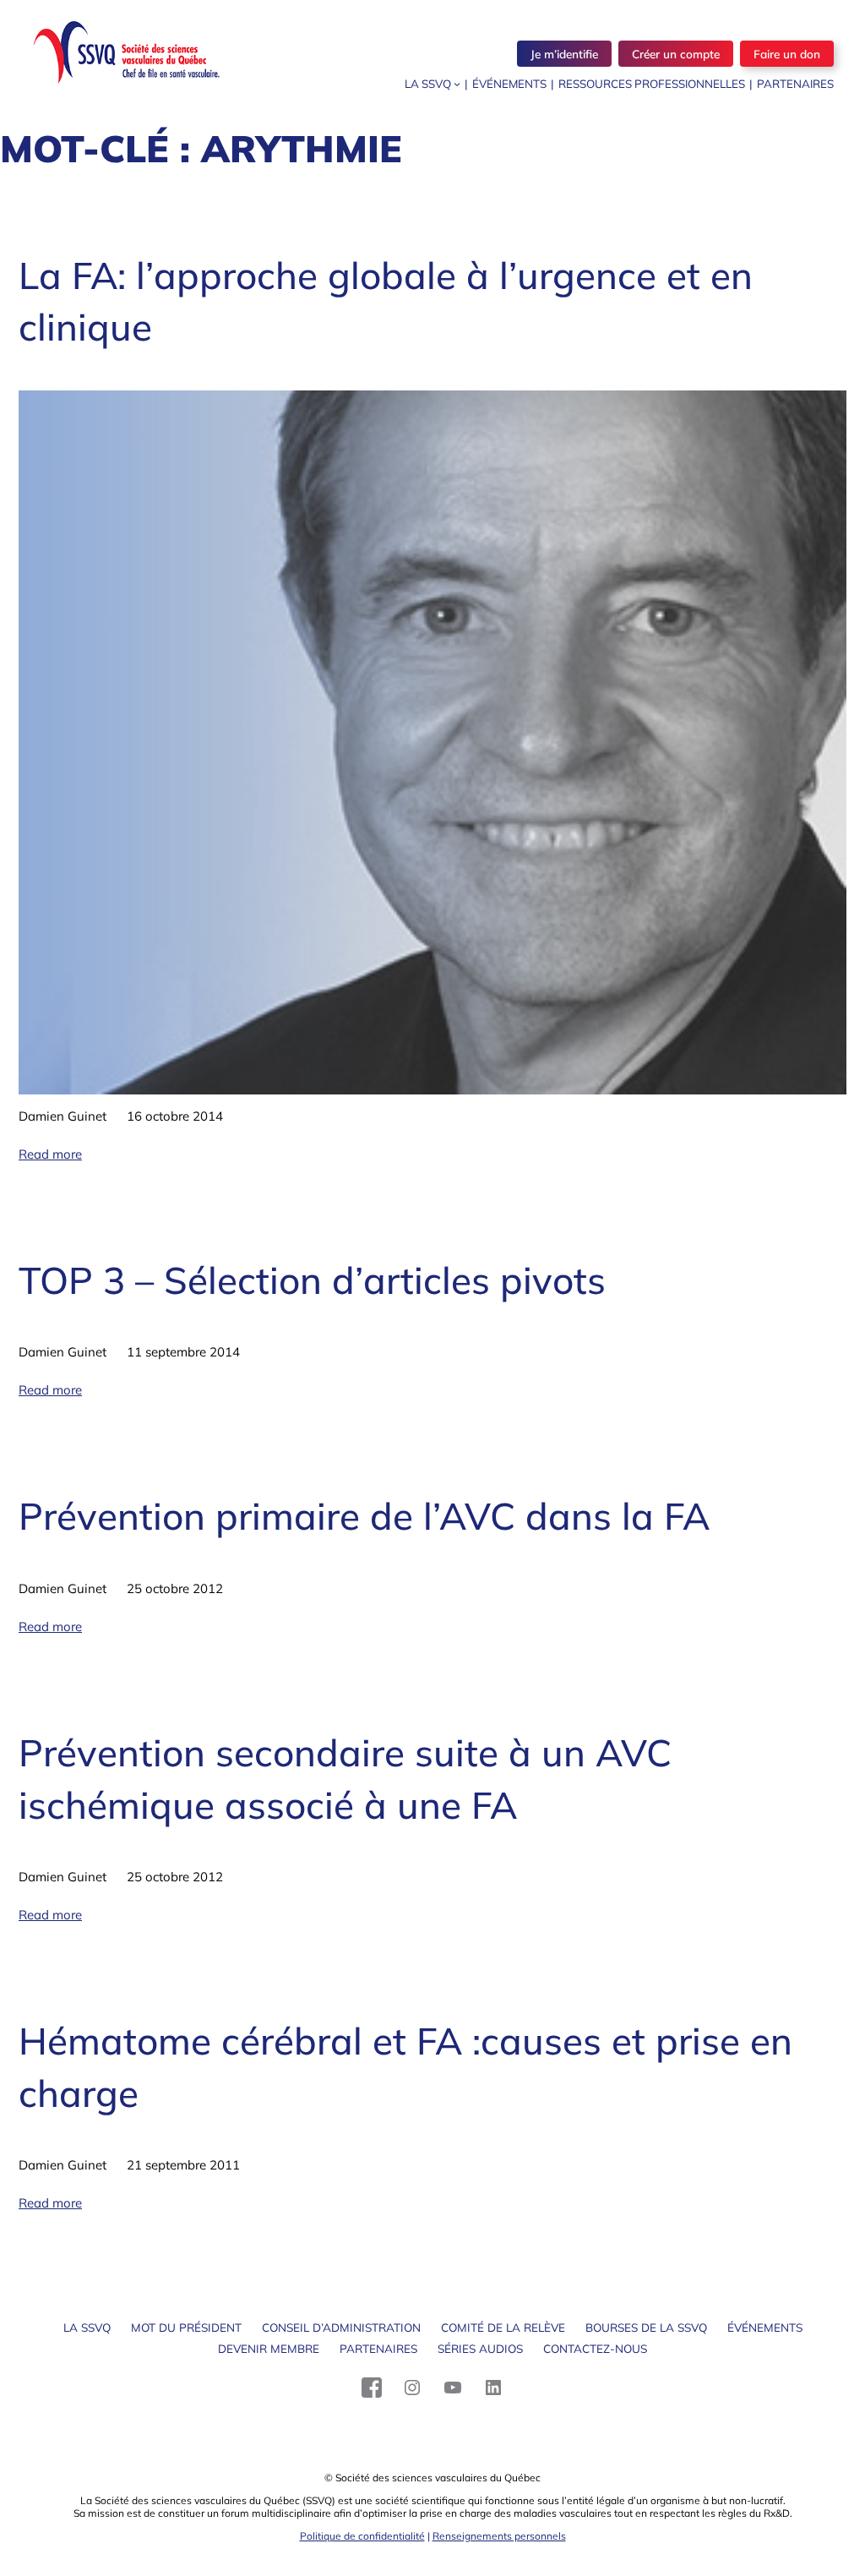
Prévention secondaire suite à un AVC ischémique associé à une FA (345, 1779)
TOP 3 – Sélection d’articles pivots (312, 1280)
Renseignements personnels (499, 2536)
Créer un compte (676, 54)
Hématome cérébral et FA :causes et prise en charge (405, 2067)
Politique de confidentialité (362, 2536)
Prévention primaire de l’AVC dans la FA (364, 1516)
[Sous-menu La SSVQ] (457, 84)
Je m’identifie (564, 54)
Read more (50, 1154)
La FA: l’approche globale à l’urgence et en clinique (386, 301)
